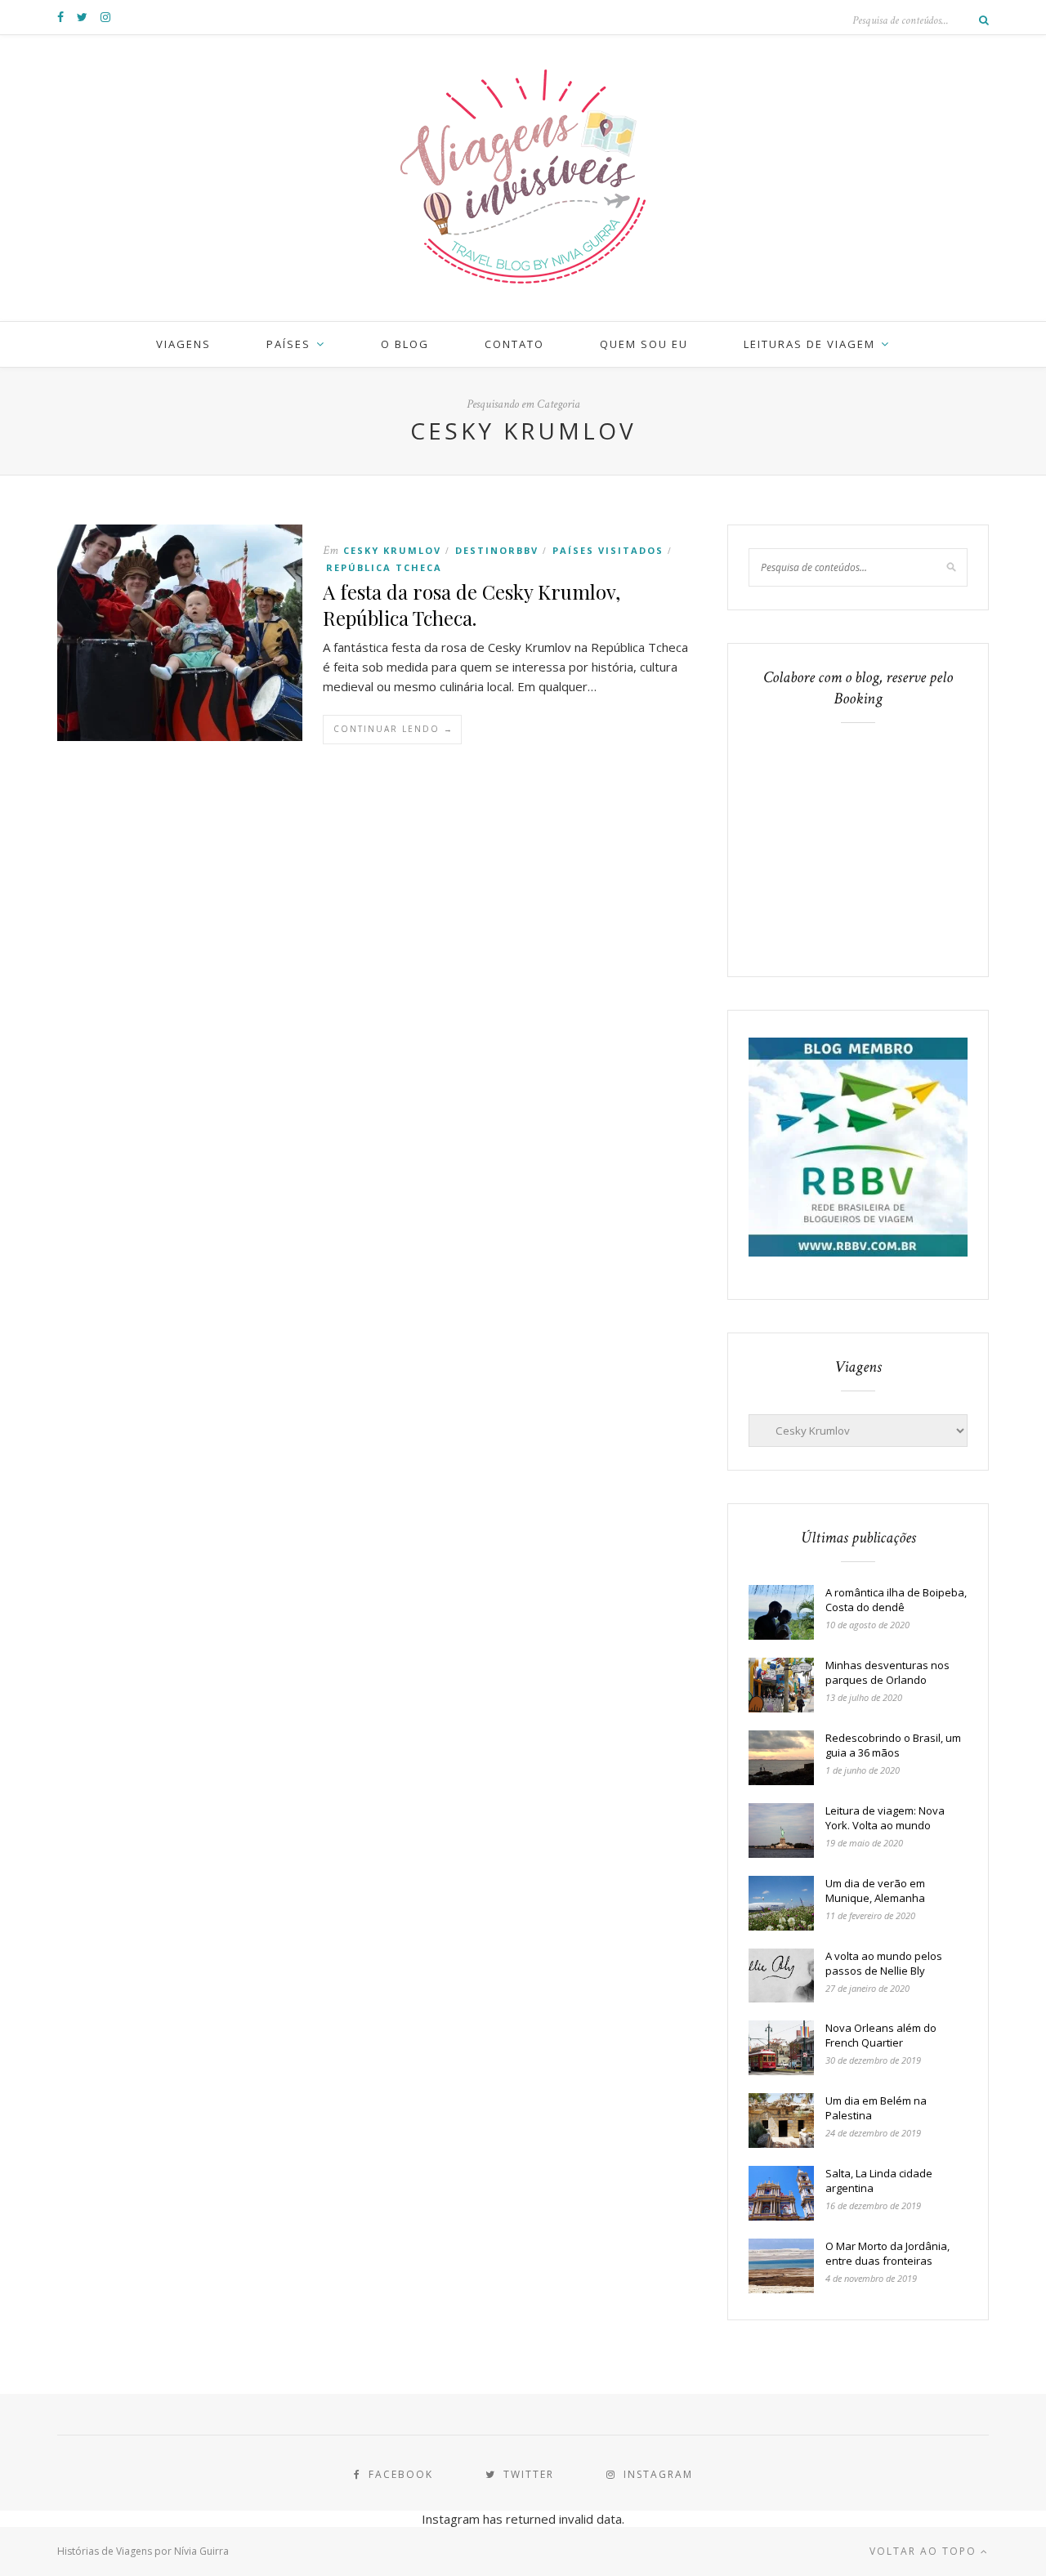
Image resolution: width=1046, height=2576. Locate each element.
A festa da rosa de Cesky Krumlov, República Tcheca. (472, 605)
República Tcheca (384, 567)
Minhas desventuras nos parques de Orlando (887, 1672)
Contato (514, 344)
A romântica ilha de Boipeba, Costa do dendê (896, 1600)
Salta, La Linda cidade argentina (879, 2181)
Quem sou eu (644, 344)
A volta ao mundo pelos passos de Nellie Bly (884, 1963)
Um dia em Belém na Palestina (876, 2108)
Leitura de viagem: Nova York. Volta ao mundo (885, 1818)
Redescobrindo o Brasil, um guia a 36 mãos (893, 1745)
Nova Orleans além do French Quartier (881, 2035)
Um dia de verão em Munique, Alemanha (875, 1891)
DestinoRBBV (497, 550)
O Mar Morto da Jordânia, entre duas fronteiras (887, 2253)
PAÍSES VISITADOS (608, 550)
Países (288, 344)
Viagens (183, 344)
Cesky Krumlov (392, 550)
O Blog (405, 344)
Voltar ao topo (925, 2551)
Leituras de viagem (809, 344)
